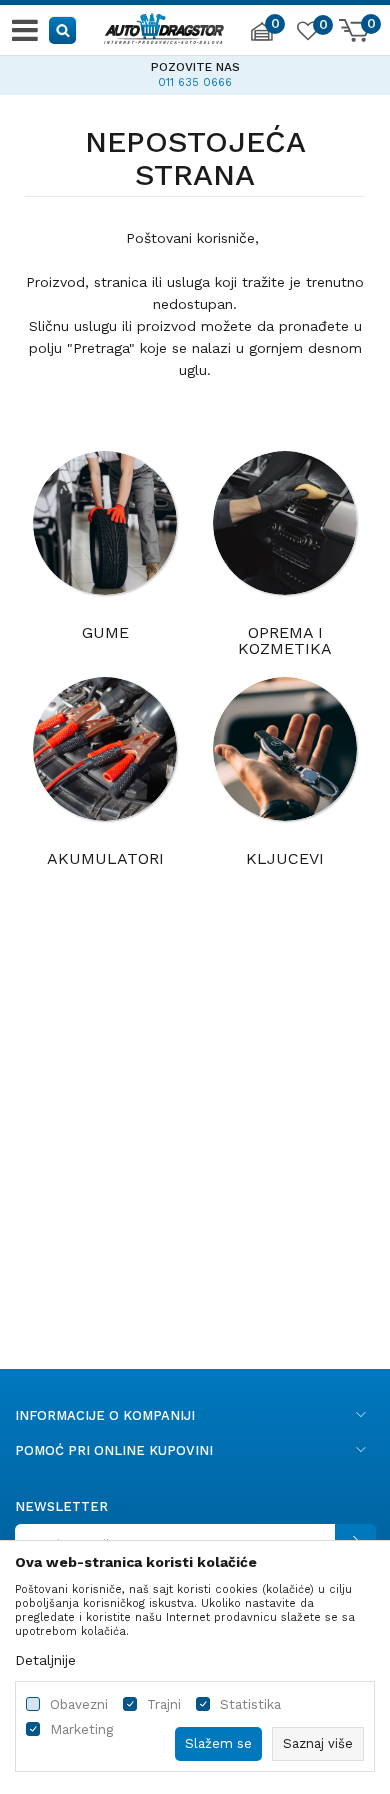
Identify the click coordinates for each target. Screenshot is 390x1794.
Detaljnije (45, 1660)
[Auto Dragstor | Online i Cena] (164, 26)
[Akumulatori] (105, 749)
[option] (195, 72)
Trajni (164, 1704)
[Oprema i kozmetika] (285, 523)
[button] (63, 29)
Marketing (81, 1729)
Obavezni (79, 1704)
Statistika (250, 1704)
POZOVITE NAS (195, 67)
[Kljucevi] (285, 749)
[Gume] (105, 523)
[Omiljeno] (307, 34)
